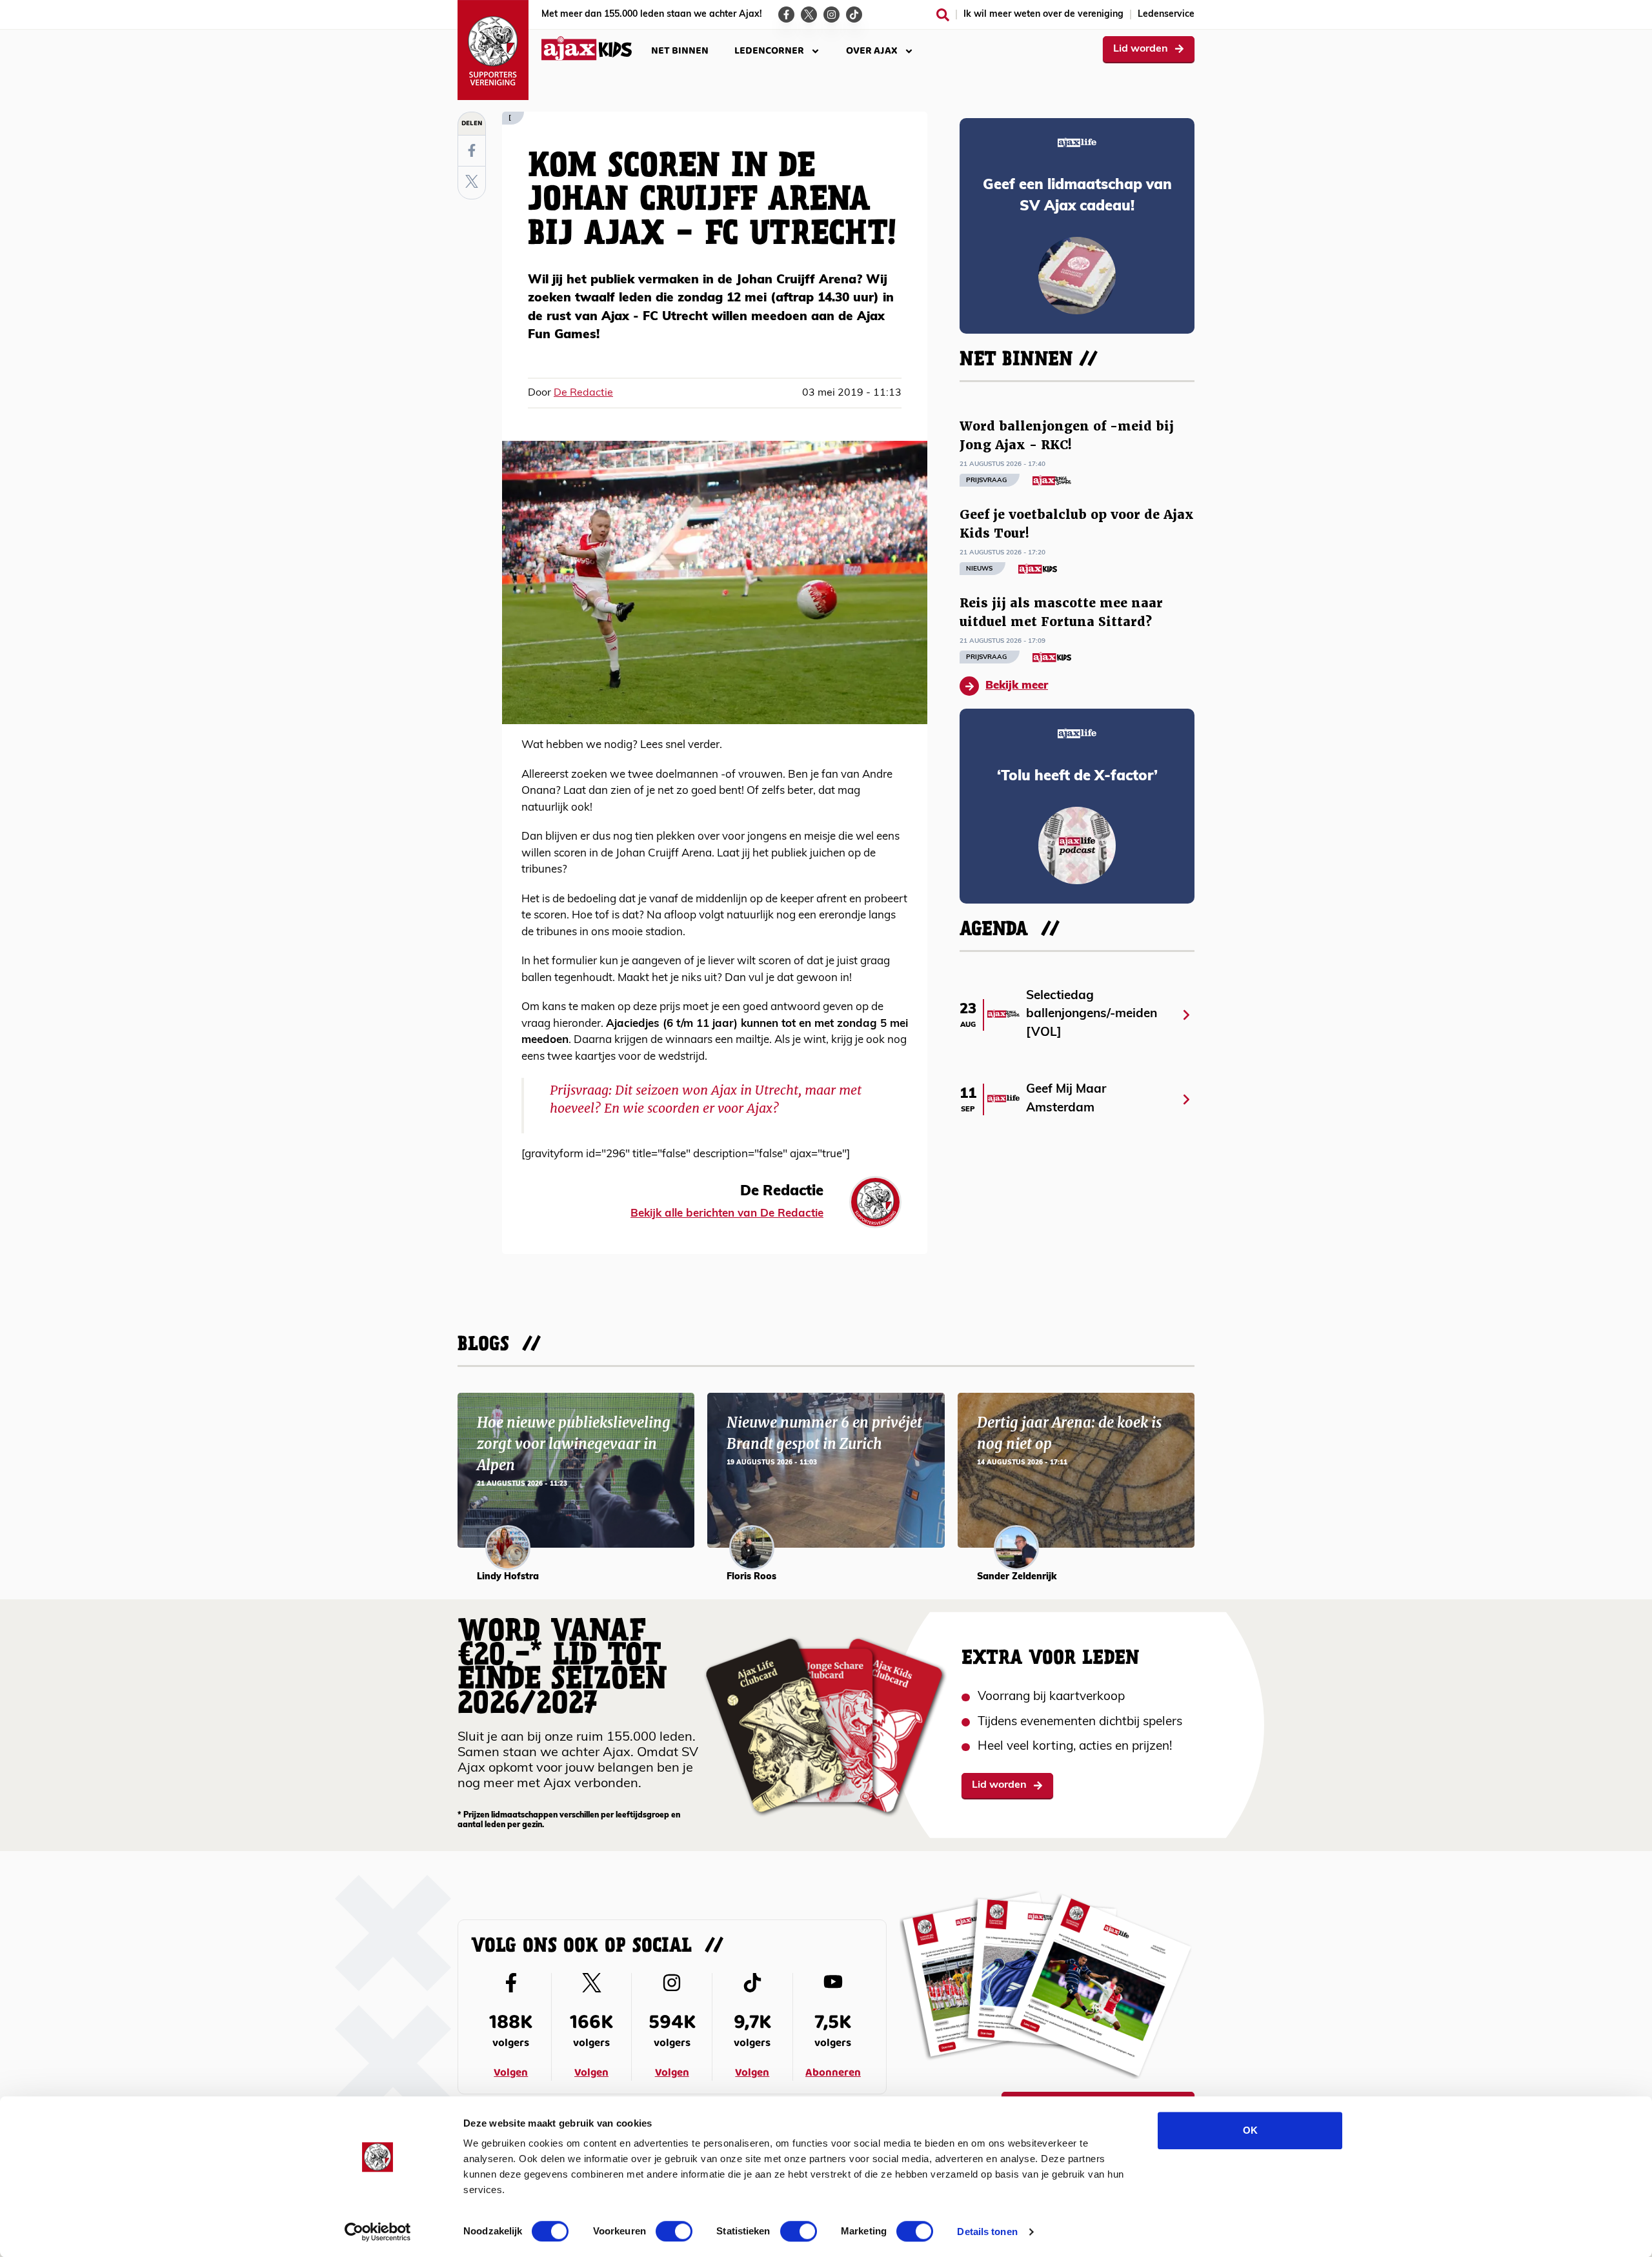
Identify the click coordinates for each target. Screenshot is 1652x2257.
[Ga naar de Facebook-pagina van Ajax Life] (786, 15)
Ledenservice (1166, 15)
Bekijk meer (1017, 686)
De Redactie (583, 393)
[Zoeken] (943, 15)
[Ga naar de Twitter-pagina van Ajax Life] (809, 15)
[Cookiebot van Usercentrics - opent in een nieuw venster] (378, 2232)
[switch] (674, 2231)
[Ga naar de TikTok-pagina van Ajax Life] (854, 15)
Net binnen (680, 51)
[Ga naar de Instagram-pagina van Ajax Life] (831, 15)
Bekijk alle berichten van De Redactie (727, 1214)
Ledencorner (769, 51)
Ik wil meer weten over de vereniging (1043, 15)
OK (1250, 2130)
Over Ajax (872, 51)
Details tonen (987, 2232)
